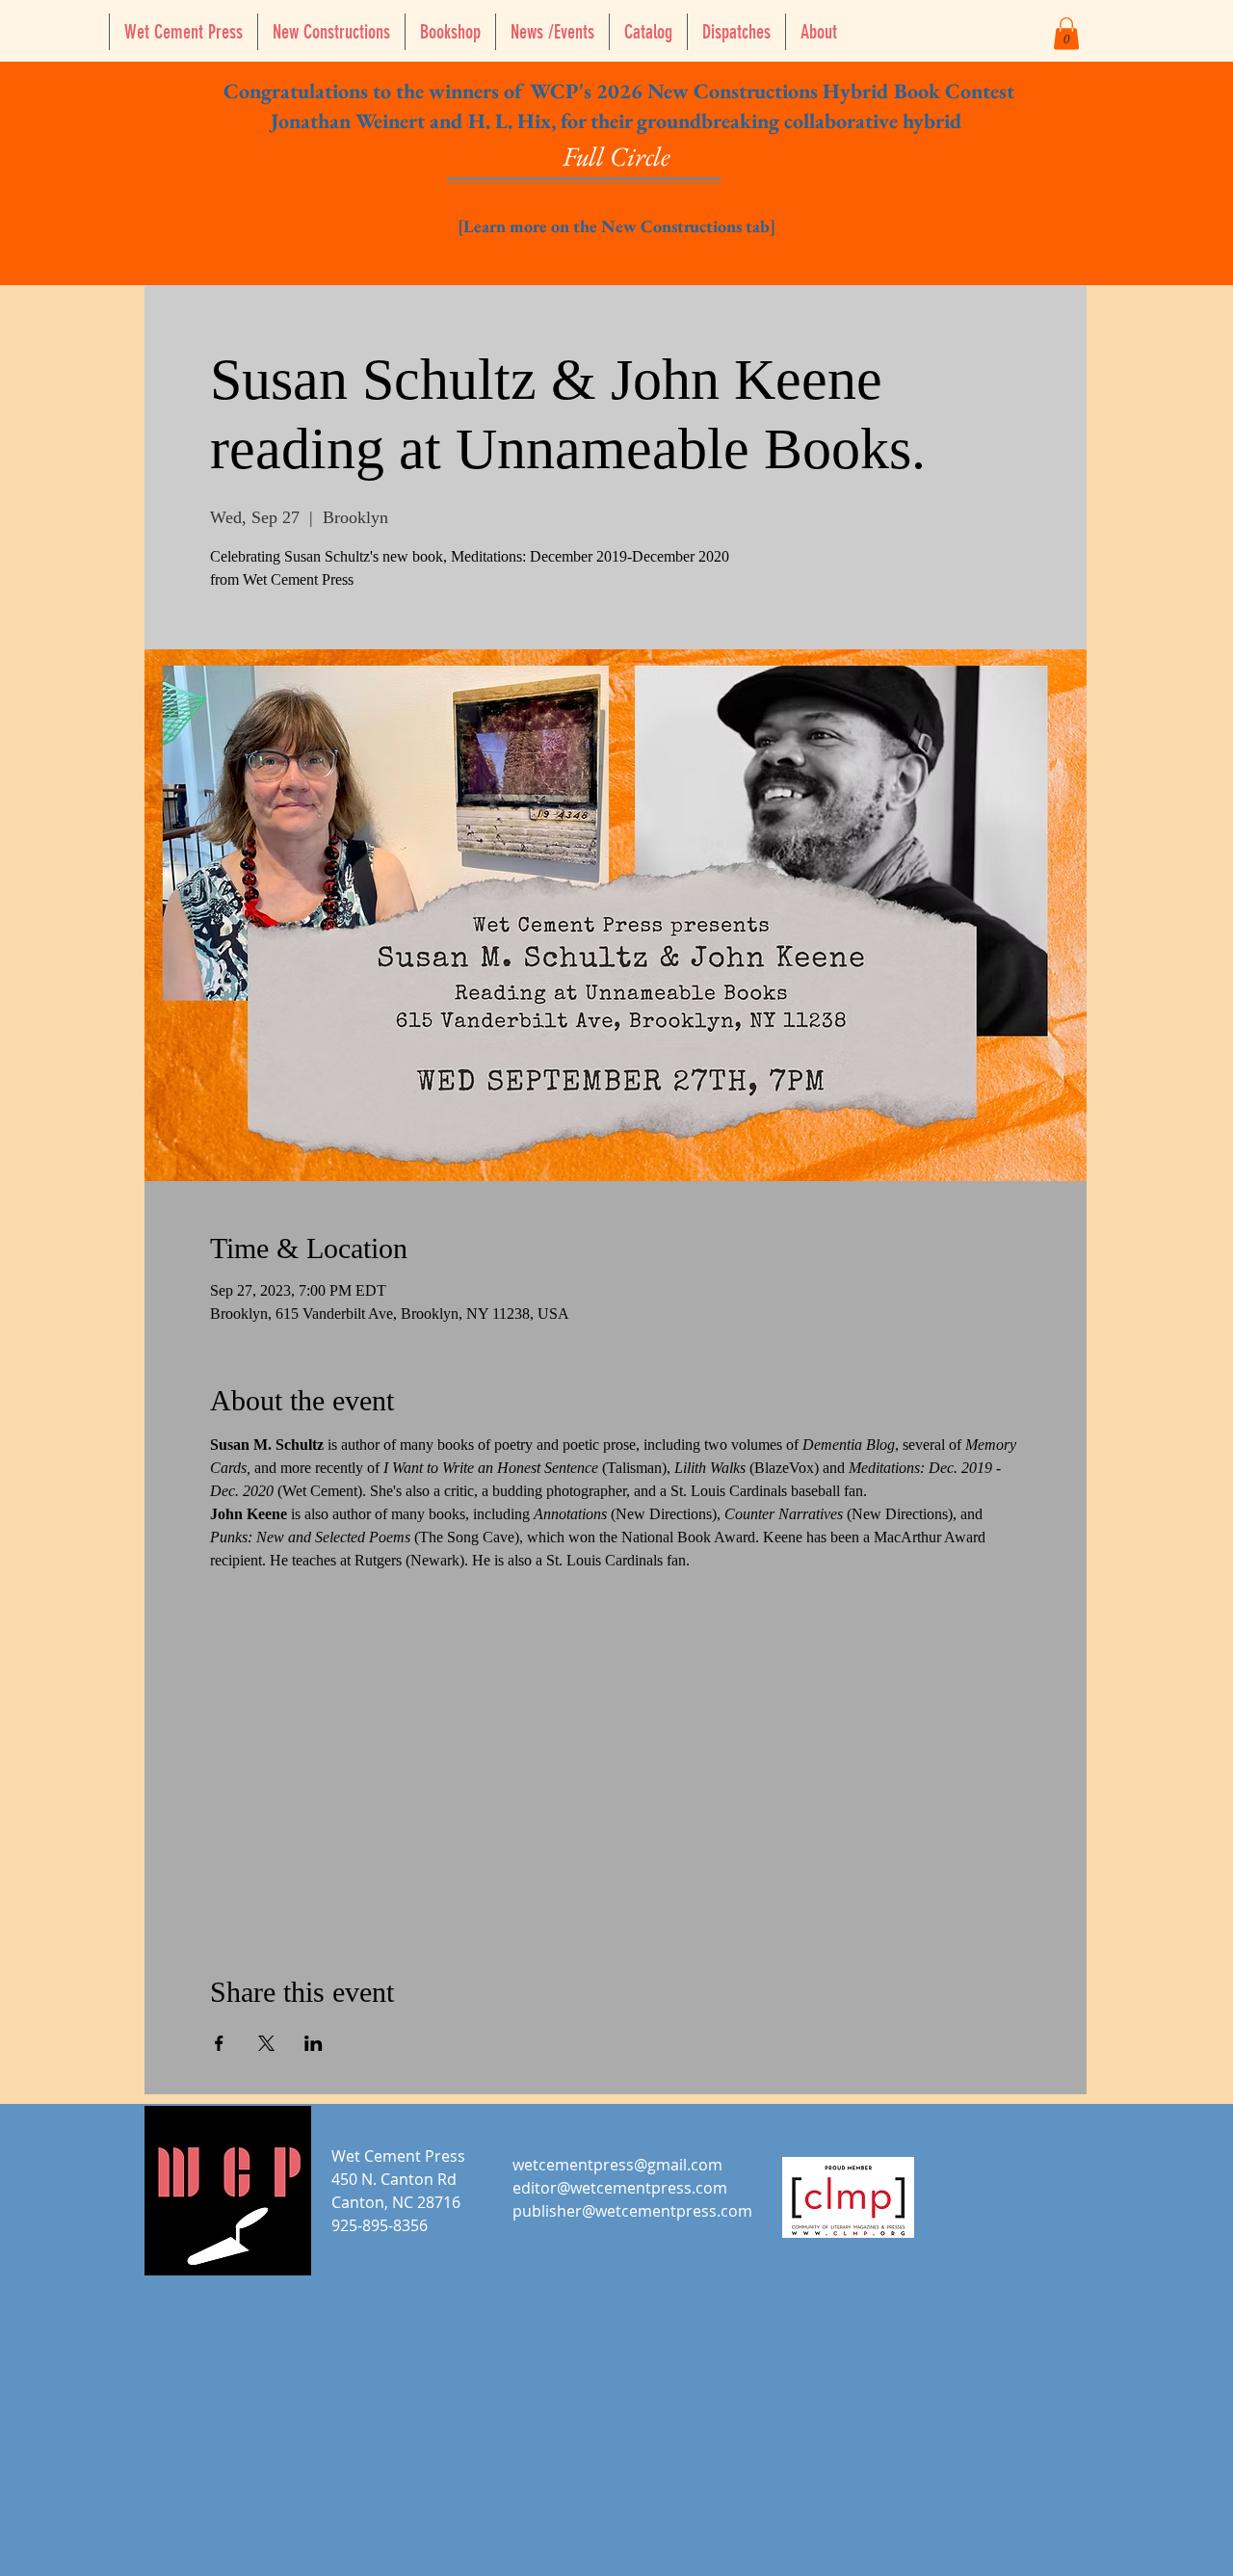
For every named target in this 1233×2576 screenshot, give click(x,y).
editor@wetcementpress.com (620, 2188)
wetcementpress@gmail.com (617, 2165)
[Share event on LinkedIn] (314, 2043)
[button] (1066, 33)
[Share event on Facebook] (219, 2043)
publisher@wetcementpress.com (632, 2211)
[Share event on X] (266, 2043)
